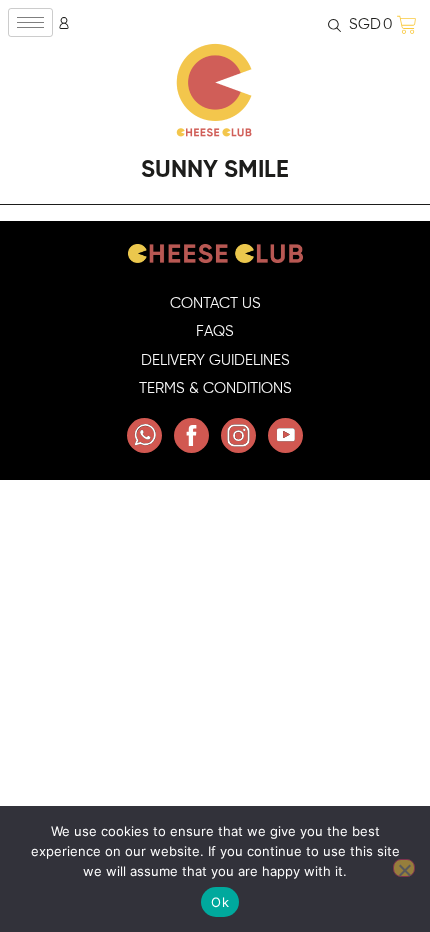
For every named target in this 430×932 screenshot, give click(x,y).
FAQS (215, 331)
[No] (404, 868)
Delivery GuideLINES (215, 360)
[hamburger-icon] (30, 22)
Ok (220, 902)
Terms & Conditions (215, 388)
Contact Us (215, 303)
